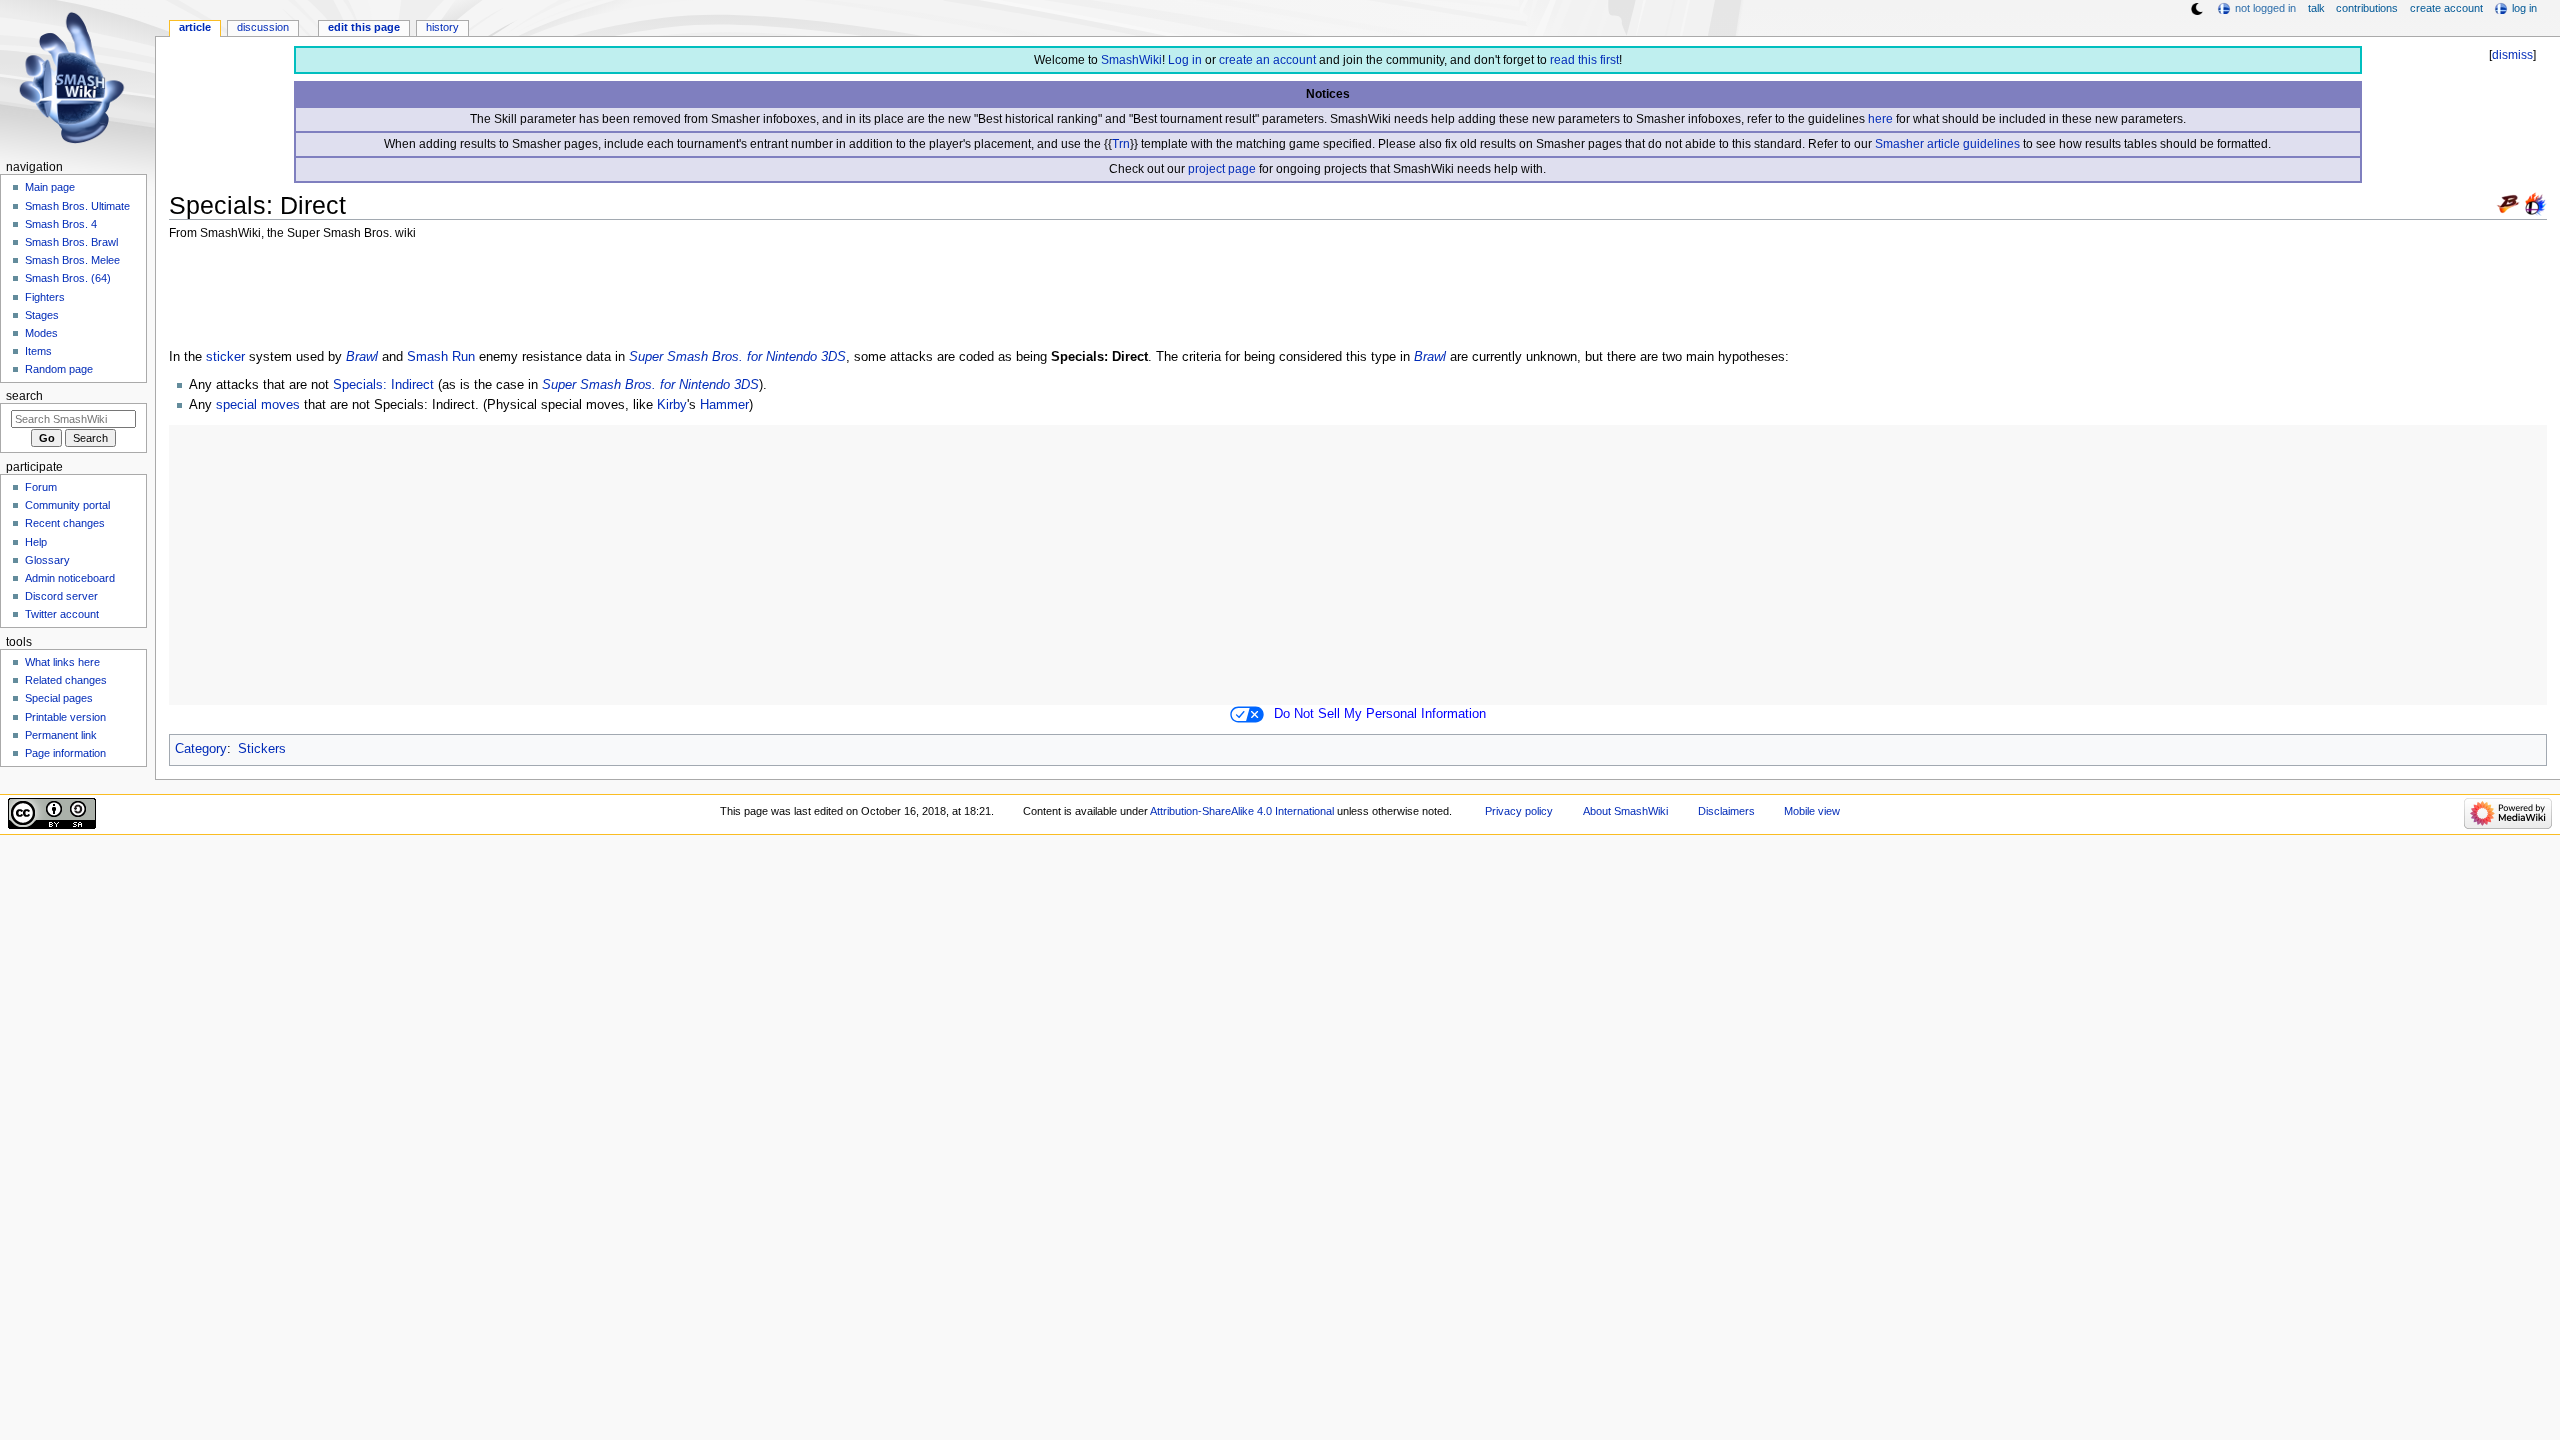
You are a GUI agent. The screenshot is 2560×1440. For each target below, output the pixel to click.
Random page (59, 369)
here (1880, 119)
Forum (41, 487)
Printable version (65, 717)
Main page (50, 187)
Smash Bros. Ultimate (77, 206)
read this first (1584, 60)
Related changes (66, 680)
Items (38, 351)
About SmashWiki (1625, 811)
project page (1222, 169)
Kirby (672, 405)
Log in (1185, 60)
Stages (42, 315)
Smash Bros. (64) (68, 278)
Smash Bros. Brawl (71, 242)
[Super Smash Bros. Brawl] (2508, 203)
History (442, 27)
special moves (258, 405)
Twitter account (62, 614)
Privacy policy (1519, 811)
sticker (225, 357)
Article (195, 27)
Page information (65, 753)
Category (201, 749)
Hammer (724, 405)
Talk (2316, 8)
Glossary (47, 560)
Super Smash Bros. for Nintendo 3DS (737, 357)
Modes (41, 333)
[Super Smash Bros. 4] (2535, 203)
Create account (2446, 8)
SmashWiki (1131, 60)
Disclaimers (1726, 811)
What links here (62, 662)
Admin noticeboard (70, 578)
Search (24, 396)
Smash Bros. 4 (61, 224)
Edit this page (364, 27)
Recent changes (65, 523)
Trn (1121, 144)
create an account (1267, 60)
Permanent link (61, 735)
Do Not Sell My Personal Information (1380, 714)
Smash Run (441, 357)
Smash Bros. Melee (72, 260)
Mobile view (1812, 811)
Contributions (2367, 8)
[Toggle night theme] (2197, 9)
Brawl (362, 357)
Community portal (67, 505)
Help (36, 542)
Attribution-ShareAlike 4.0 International (1242, 811)
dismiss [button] (2512, 55)
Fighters (45, 297)
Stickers (262, 749)
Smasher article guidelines (1947, 144)
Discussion (263, 27)
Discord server (61, 596)
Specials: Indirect (383, 385)
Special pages (59, 698)
